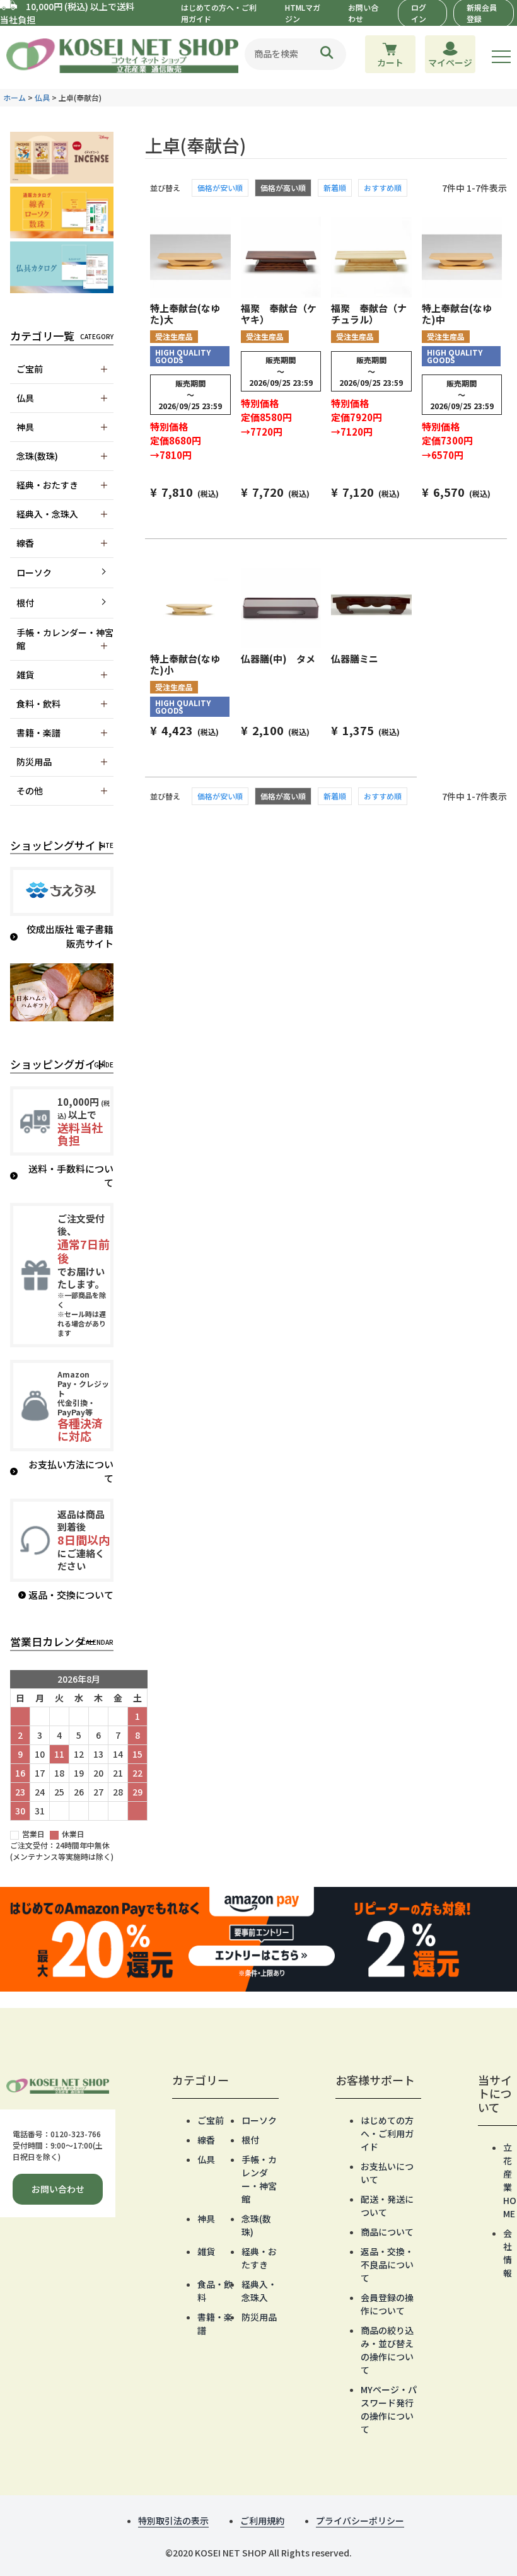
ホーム (15, 97)
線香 (206, 2140)
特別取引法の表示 (173, 2521)
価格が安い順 (220, 188)
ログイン (419, 13)
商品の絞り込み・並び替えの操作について (387, 2350)
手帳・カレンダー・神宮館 (259, 2179)
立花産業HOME (510, 2180)
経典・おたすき (259, 2258)
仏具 (42, 97)
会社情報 (508, 2253)
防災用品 (259, 2317)
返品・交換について (71, 1595)
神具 (206, 2219)
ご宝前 (211, 2120)
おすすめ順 (383, 188)
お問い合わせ (58, 2189)
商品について (387, 2232)
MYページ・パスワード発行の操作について (389, 2409)
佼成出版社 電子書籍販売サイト (70, 936)
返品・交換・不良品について (387, 2265)
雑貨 (206, 2251)
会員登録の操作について (387, 2304)
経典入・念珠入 (259, 2291)
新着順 (335, 188)
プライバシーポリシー (360, 2521)
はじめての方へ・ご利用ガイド (387, 2133)
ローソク (34, 572)
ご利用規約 (262, 2521)
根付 (25, 603)
